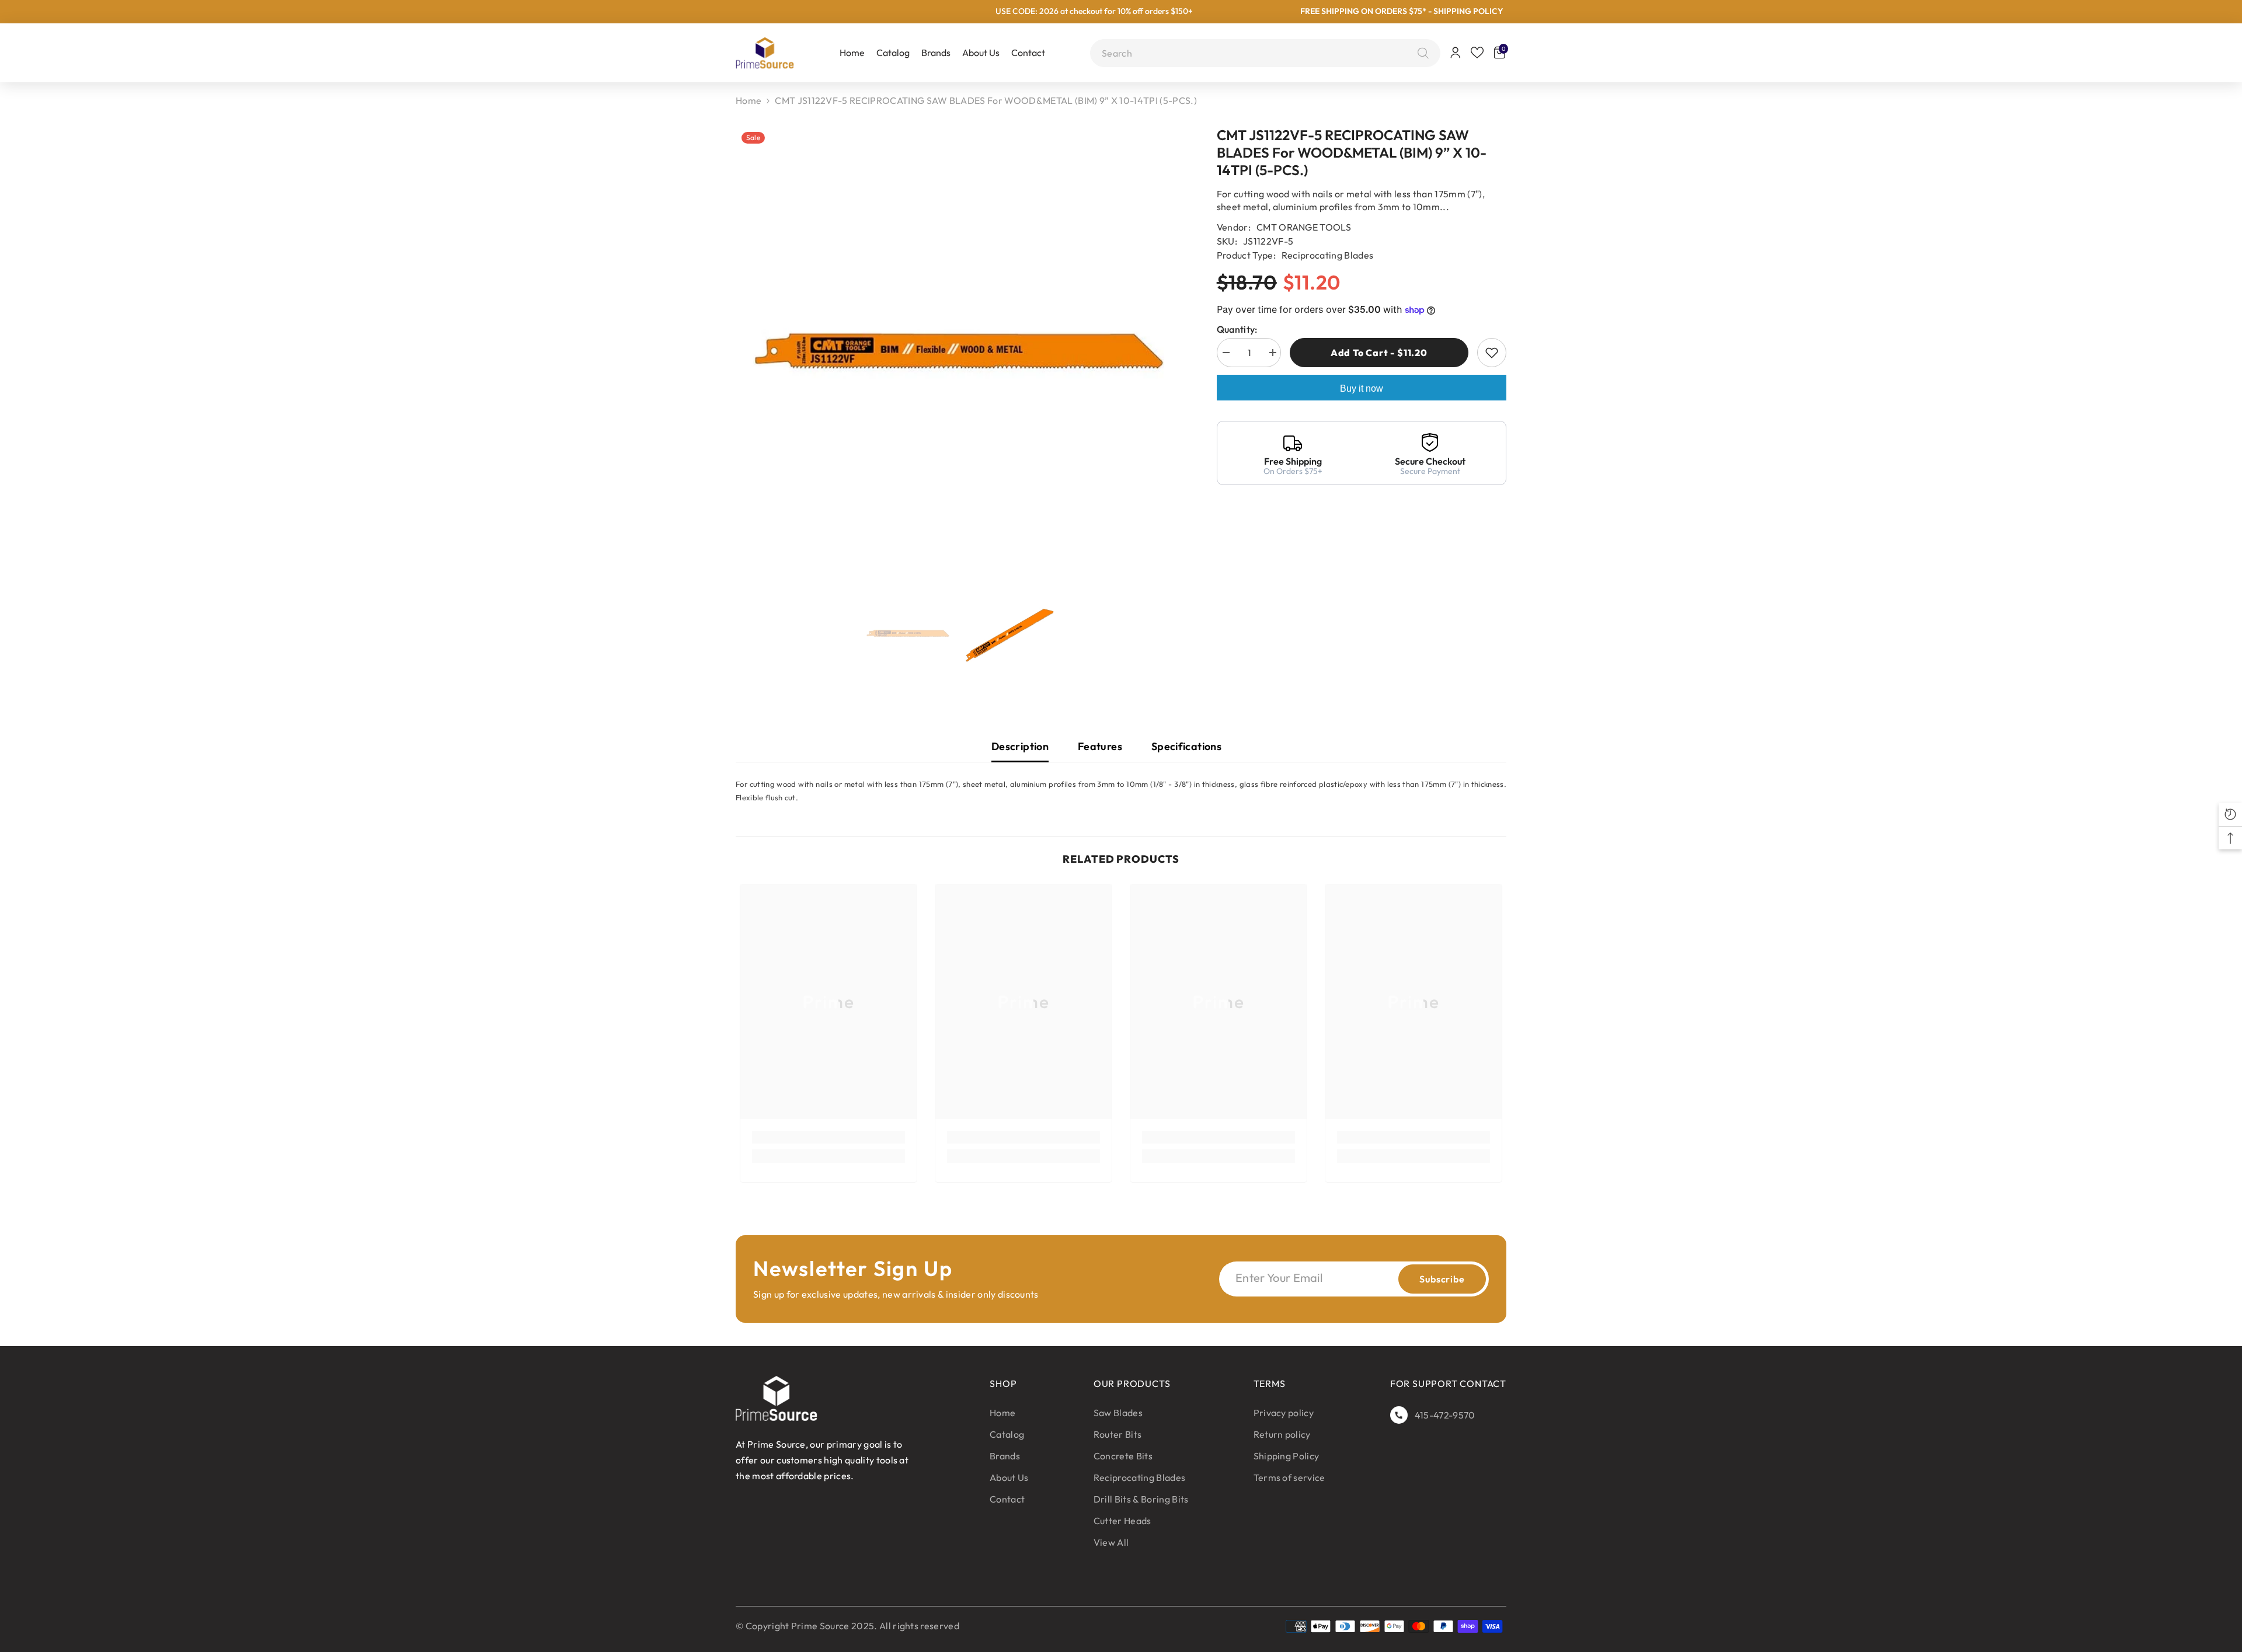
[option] (959, 351)
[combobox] (1257, 53)
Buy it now (1362, 388)
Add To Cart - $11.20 (1377, 353)
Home (749, 100)
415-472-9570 (1445, 1415)
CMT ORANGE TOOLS (1304, 227)
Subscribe (1442, 1279)
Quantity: (1237, 329)
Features (1100, 746)
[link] (828, 1137)
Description (1020, 746)
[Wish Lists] (1477, 53)
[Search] (1420, 53)
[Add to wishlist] (1492, 353)
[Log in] (1456, 53)
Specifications (1186, 746)
